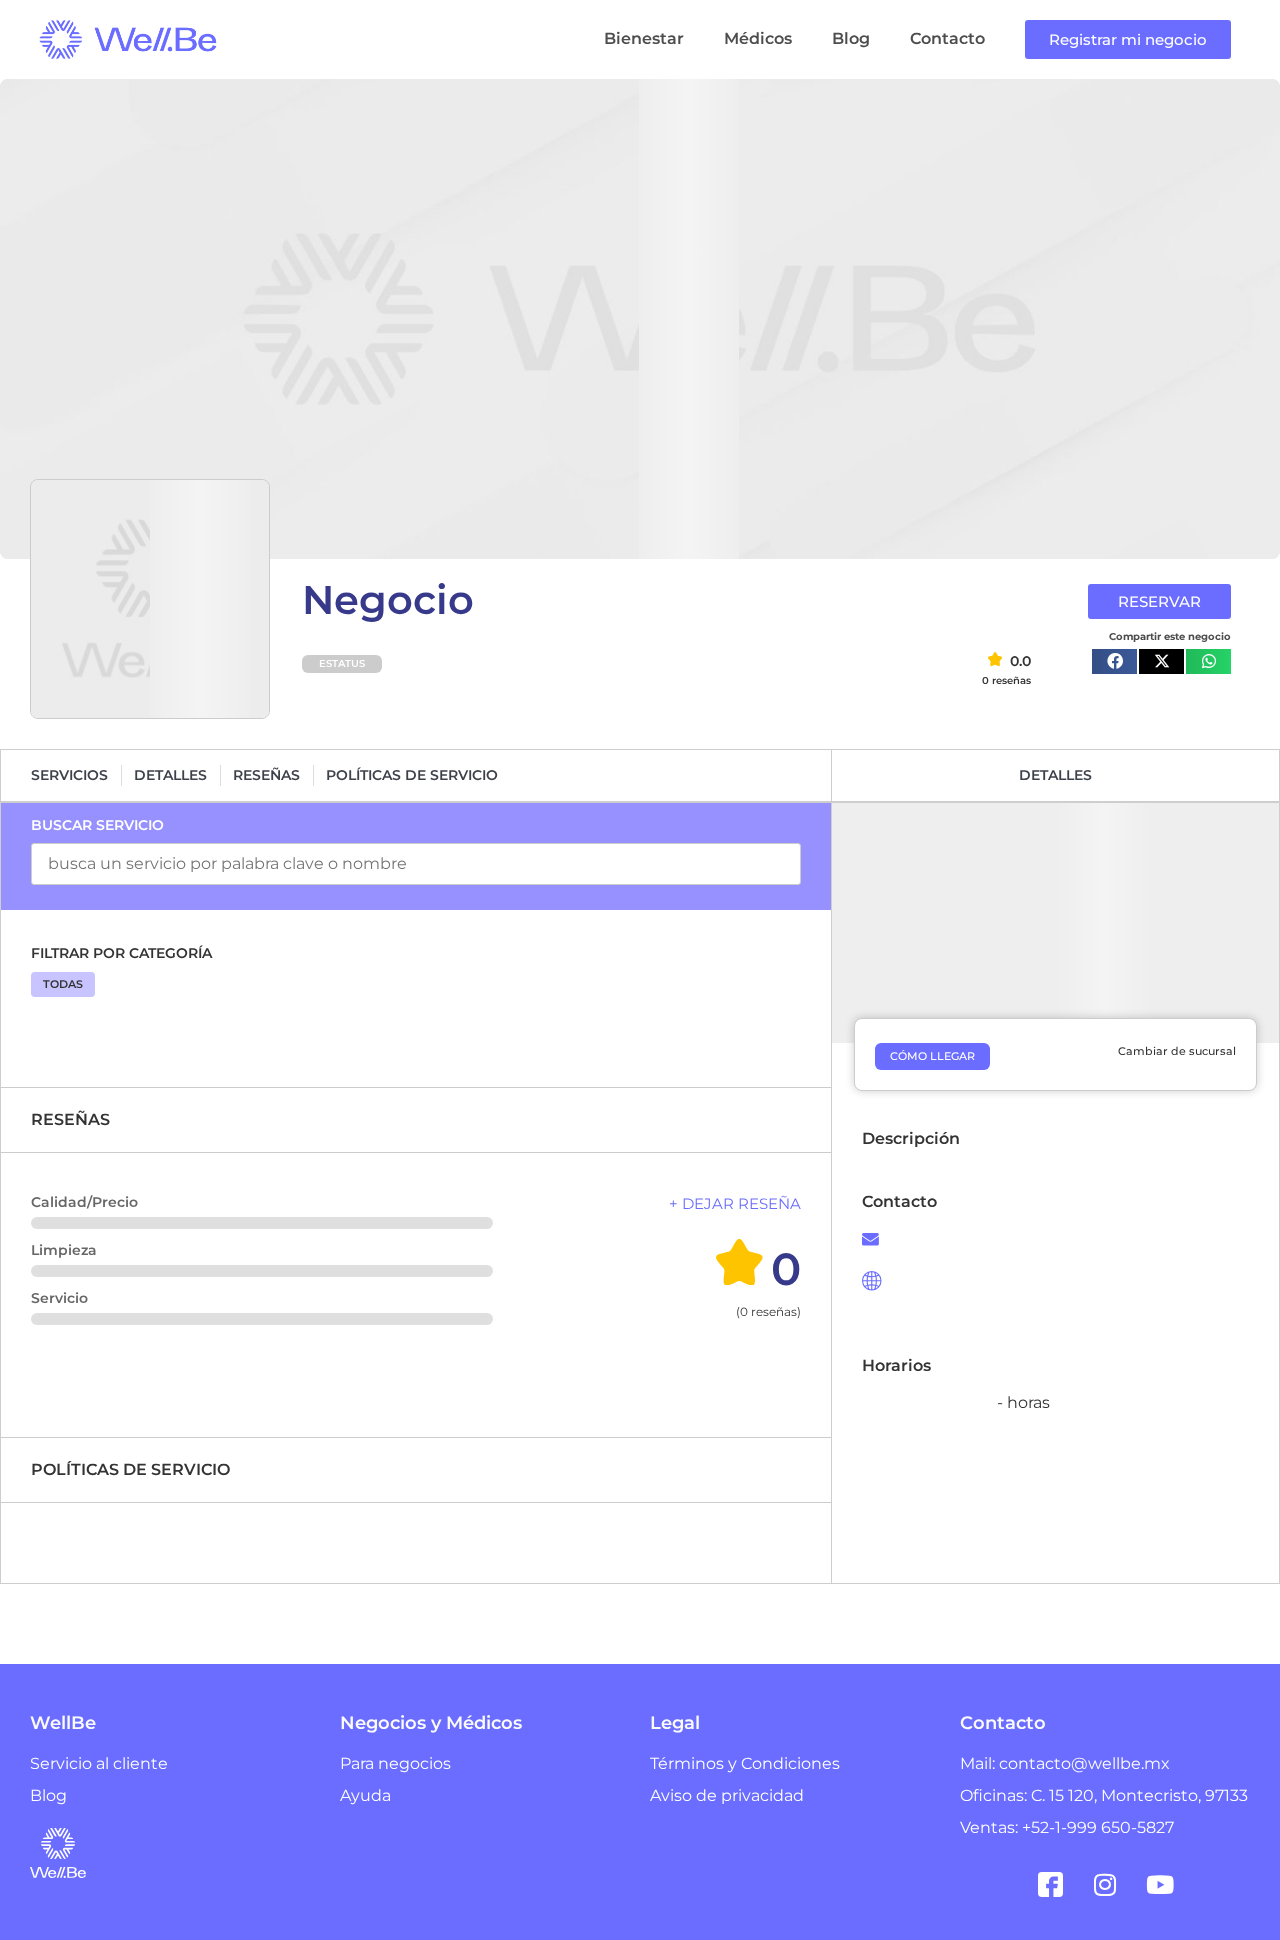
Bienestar (644, 38)
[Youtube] (1160, 1885)
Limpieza (64, 1250)
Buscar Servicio (97, 825)
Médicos (758, 38)
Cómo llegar (932, 1056)
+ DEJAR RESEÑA (735, 1203)
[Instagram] (1105, 1885)
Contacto (947, 38)
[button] (1114, 661)
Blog (851, 38)
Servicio (59, 1298)
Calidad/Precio (84, 1202)
